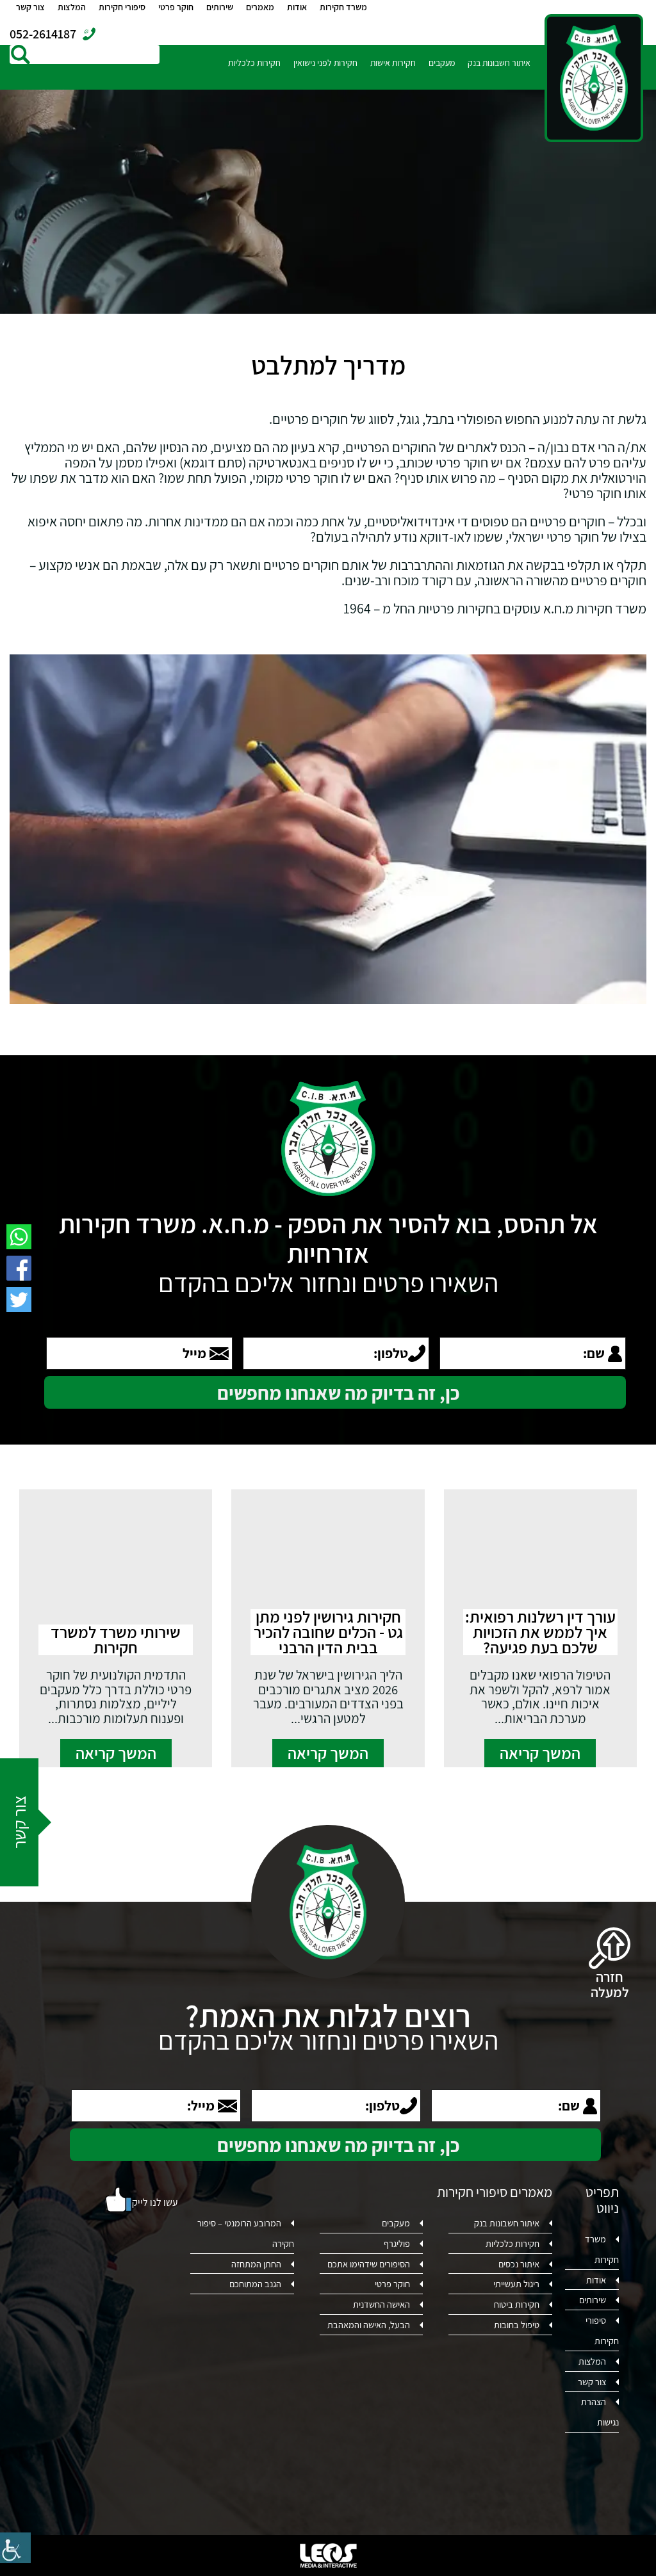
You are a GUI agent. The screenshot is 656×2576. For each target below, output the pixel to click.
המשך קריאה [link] (540, 1753)
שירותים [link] (220, 7)
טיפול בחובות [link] (517, 2325)
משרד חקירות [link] (343, 7)
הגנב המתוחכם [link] (255, 2284)
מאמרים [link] (260, 7)
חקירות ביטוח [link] (517, 2304)
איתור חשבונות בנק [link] (499, 63)
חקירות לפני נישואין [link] (325, 63)
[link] (15, 2548)
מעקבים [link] (442, 63)
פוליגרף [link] (397, 2243)
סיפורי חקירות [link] (122, 7)
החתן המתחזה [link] (256, 2264)
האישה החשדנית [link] (381, 2304)
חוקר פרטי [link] (176, 7)
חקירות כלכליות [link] (254, 63)
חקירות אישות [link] (393, 63)
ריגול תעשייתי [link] (516, 2284)
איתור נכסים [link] (519, 2264)
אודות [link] (297, 7)
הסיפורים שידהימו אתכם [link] (369, 2264)
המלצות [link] (72, 7)
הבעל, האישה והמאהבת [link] (369, 2325)
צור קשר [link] (30, 7)
